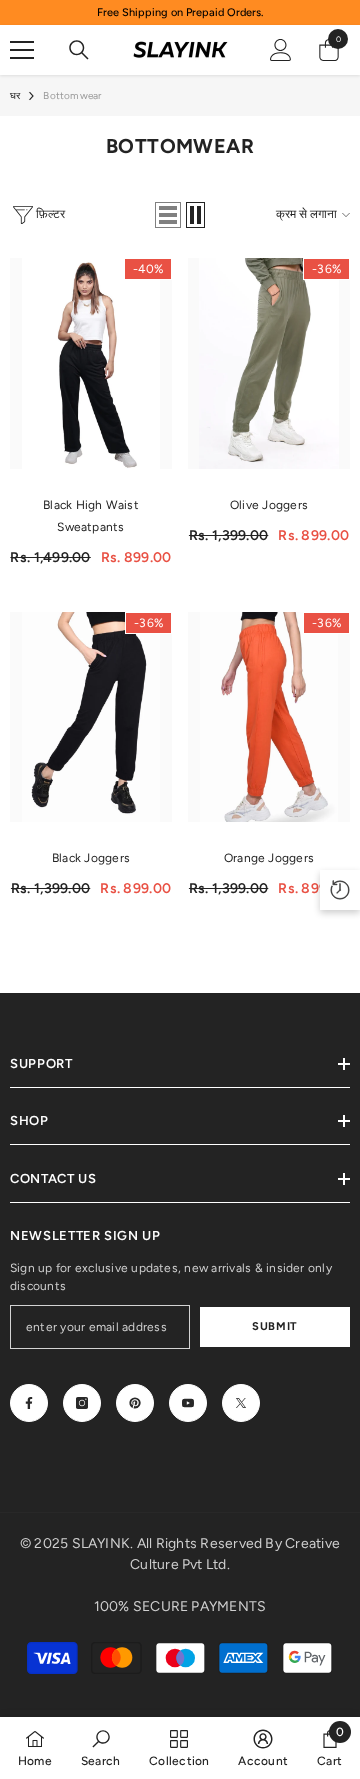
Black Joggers (91, 858)
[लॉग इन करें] (281, 50)
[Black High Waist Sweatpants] (91, 363)
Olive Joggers (269, 505)
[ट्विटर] (241, 1403)
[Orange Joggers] (269, 717)
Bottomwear (72, 95)
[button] (168, 215)
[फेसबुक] (29, 1403)
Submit (274, 1326)
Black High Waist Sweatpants (91, 516)
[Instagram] (82, 1403)
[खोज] (79, 50)
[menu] (22, 50)
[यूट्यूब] (188, 1403)
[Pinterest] (135, 1403)
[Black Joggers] (91, 717)
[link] (100, 1747)
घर (15, 95)
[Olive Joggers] (269, 363)
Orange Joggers (269, 858)
